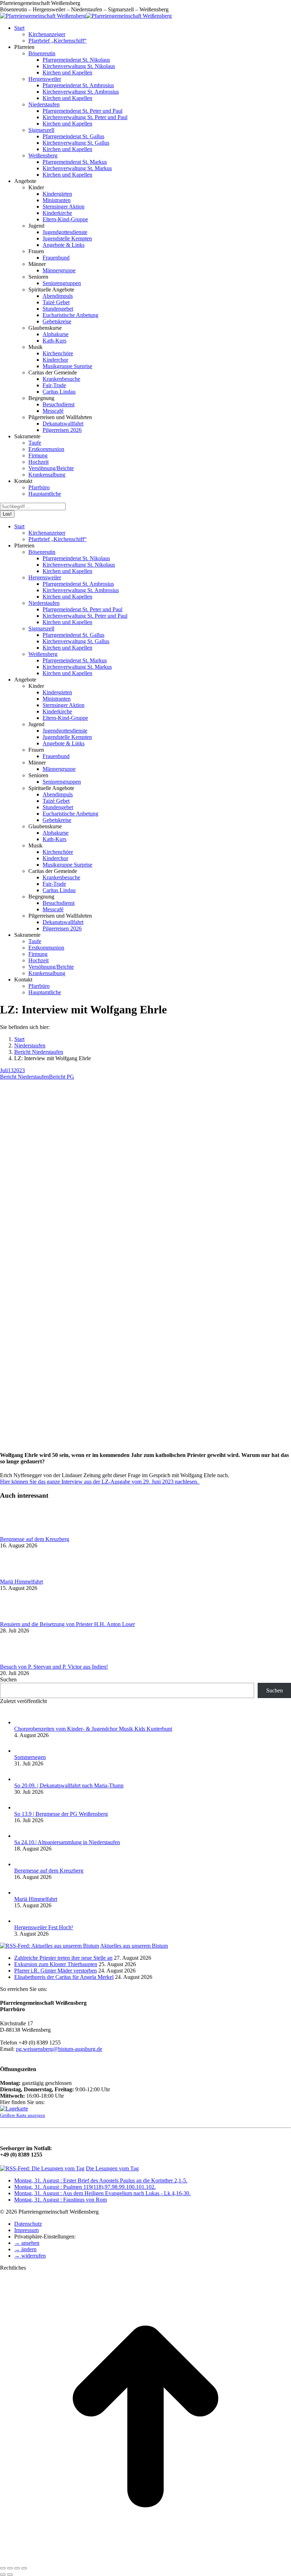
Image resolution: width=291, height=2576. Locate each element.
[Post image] (20, 1533)
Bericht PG (62, 1077)
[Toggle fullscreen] (17, 2568)
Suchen (8, 1679)
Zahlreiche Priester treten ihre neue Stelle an (63, 1958)
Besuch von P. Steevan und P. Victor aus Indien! (54, 1667)
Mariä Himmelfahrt (21, 1582)
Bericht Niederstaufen (24, 1077)
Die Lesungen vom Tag (112, 2168)
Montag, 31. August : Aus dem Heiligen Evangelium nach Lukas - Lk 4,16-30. (102, 2193)
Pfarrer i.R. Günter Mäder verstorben (56, 1971)
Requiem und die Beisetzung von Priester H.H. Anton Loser (67, 1624)
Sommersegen (30, 1757)
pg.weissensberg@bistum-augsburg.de (59, 2049)
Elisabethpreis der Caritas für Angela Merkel (64, 1977)
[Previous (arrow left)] (3, 2575)
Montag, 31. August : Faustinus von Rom (61, 2200)
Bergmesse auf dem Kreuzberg (35, 1539)
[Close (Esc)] (3, 2568)
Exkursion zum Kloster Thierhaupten (56, 1964)
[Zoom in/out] (24, 2568)
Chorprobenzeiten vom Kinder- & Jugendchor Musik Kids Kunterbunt (93, 1729)
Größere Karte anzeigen (23, 2115)
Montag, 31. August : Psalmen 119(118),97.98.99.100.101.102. (85, 2187)
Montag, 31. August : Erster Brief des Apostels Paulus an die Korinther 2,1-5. (101, 2180)
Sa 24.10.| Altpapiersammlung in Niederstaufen (67, 1842)
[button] (27, 2243)
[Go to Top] (145, 2560)
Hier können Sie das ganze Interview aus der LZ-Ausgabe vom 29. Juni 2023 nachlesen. (100, 1482)
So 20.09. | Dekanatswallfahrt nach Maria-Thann (69, 1785)
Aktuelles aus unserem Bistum (134, 1946)
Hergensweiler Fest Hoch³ (44, 1927)
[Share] (10, 2568)
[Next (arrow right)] (10, 2575)
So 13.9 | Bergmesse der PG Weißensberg (61, 1814)
